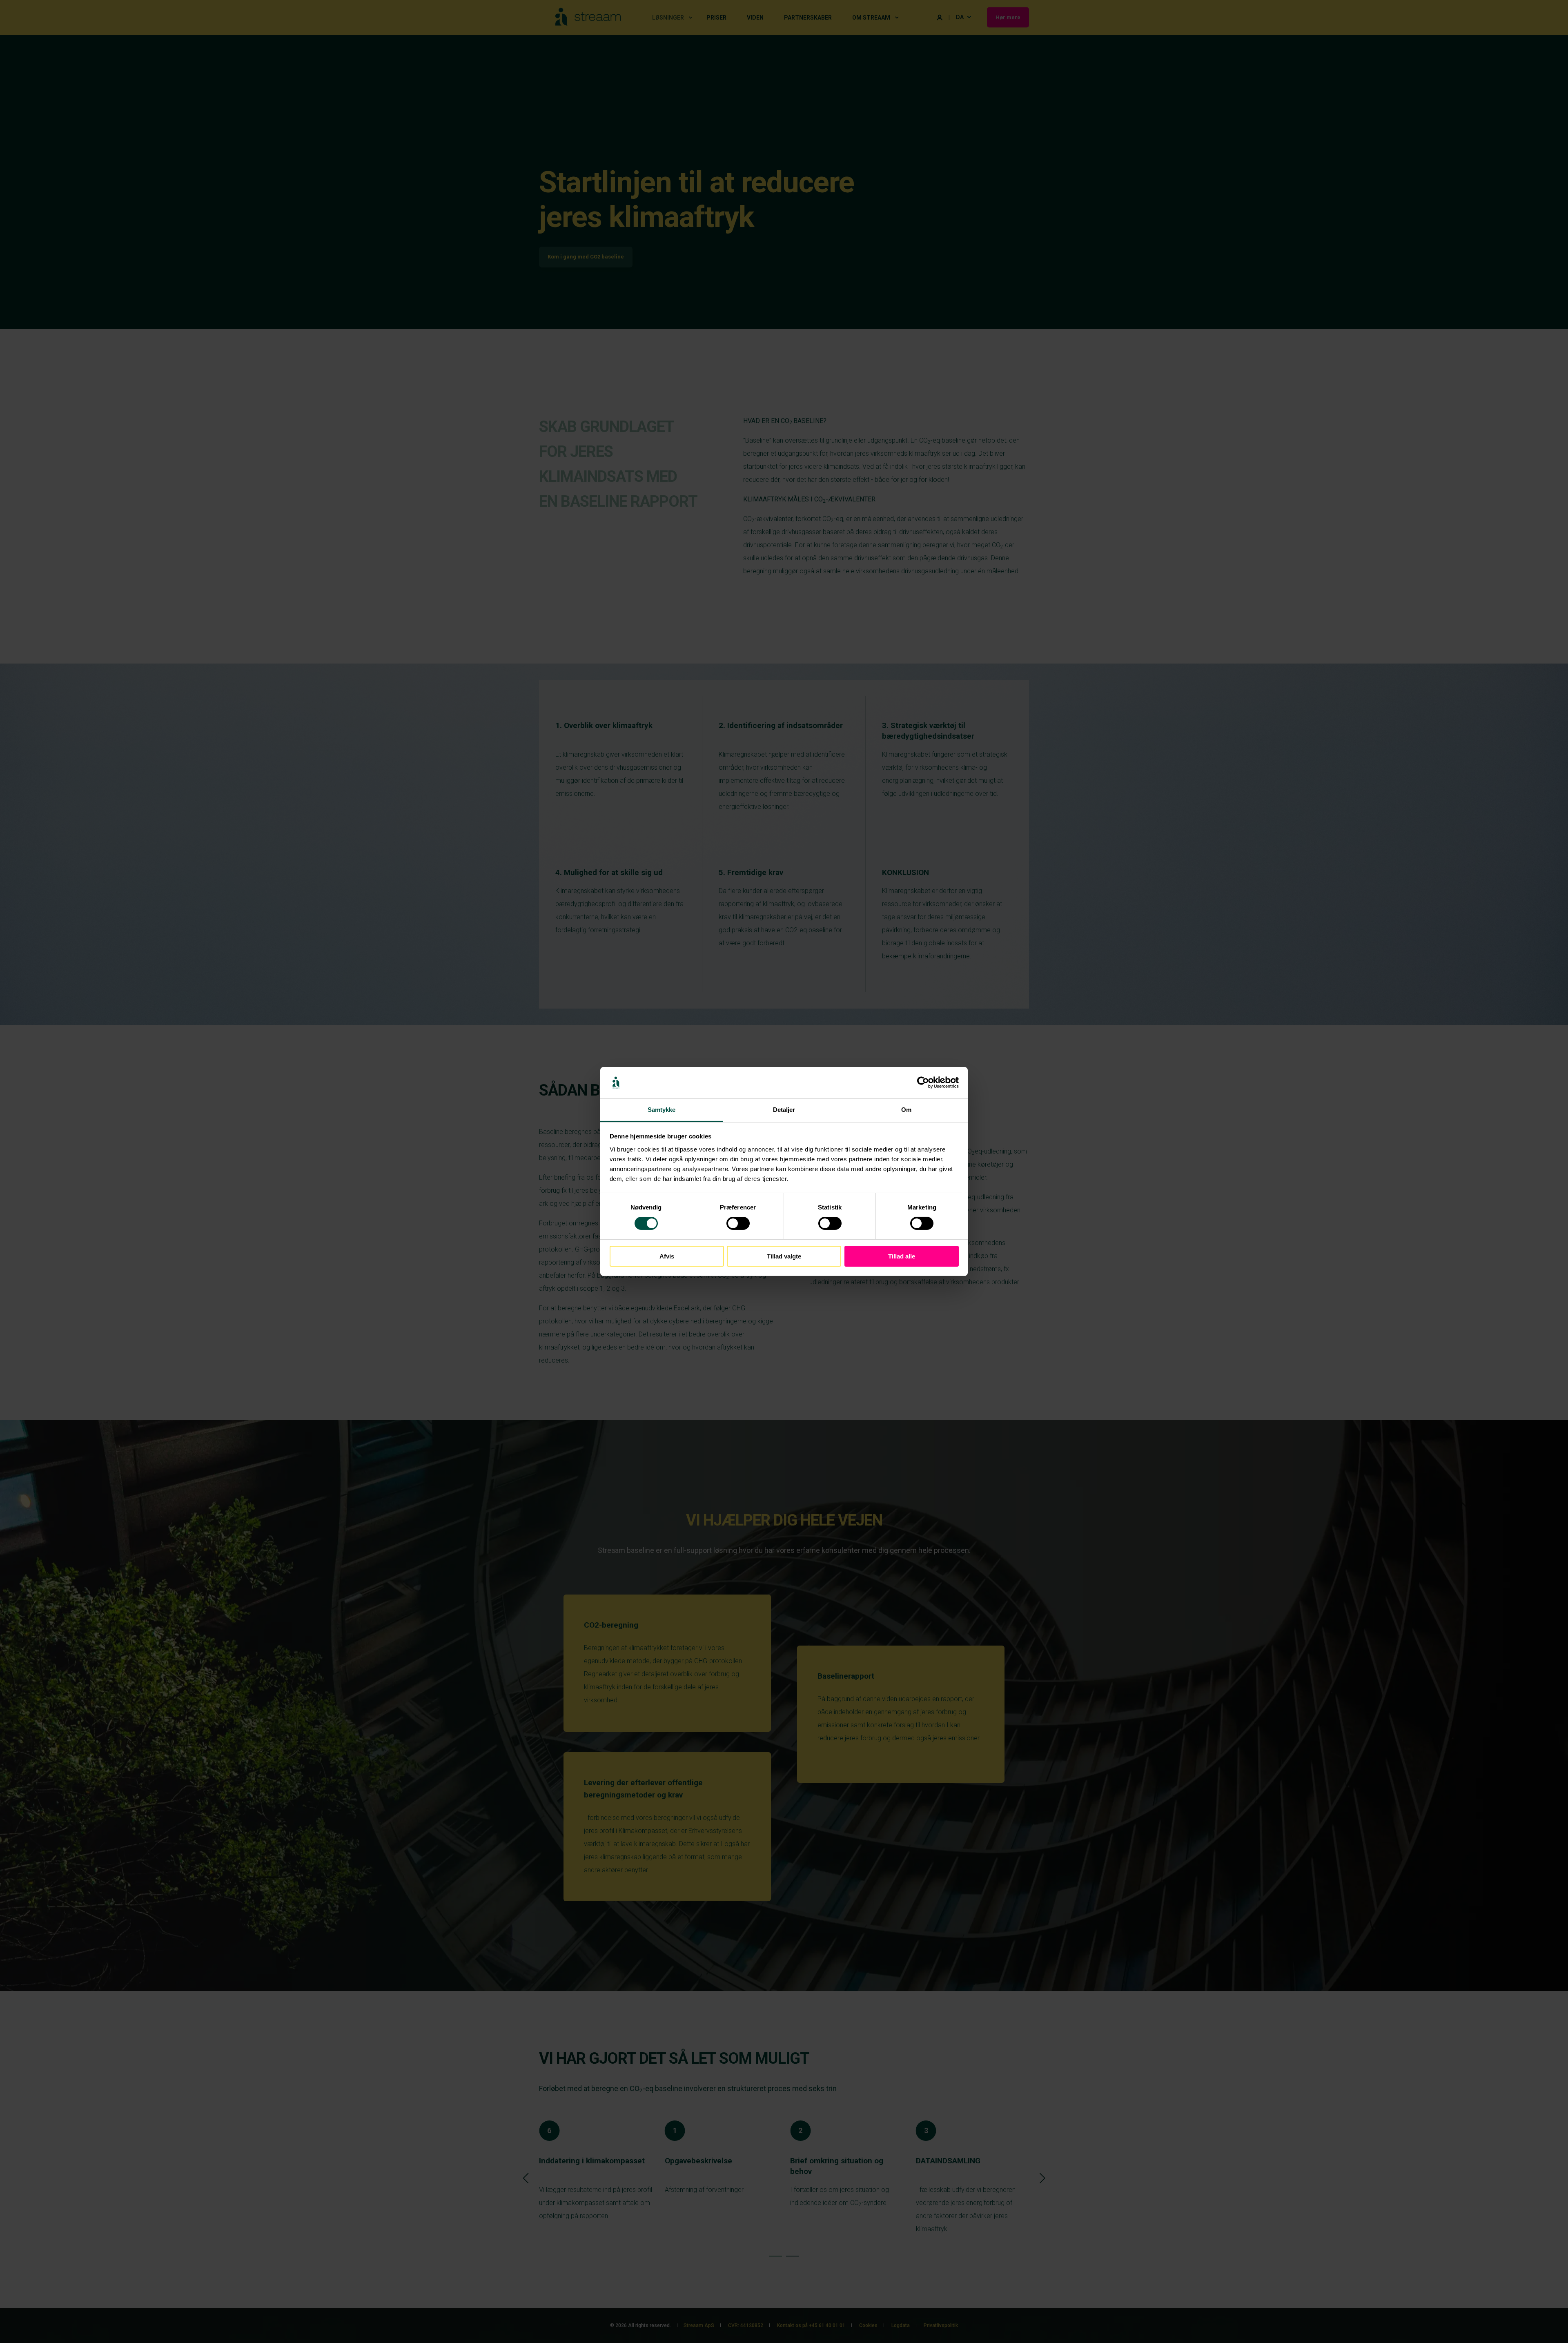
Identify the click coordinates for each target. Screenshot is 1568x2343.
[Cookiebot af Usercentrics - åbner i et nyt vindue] (923, 1082)
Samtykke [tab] (662, 1110)
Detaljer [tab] (784, 1110)
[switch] (738, 1223)
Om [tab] (906, 1110)
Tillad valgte (784, 1256)
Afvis (667, 1256)
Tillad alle (902, 1256)
